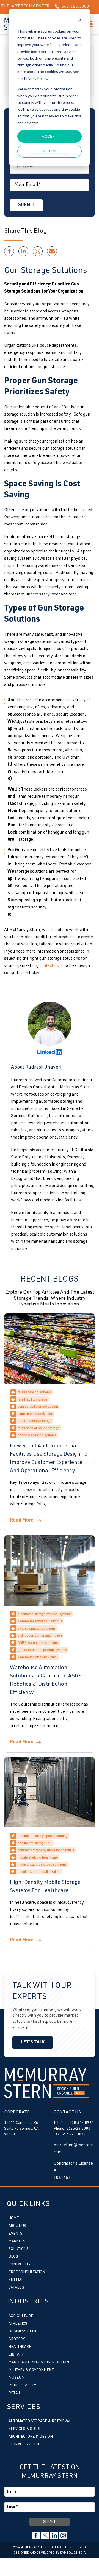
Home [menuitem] (14, 2218)
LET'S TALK (33, 2043)
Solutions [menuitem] (19, 2249)
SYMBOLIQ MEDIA (73, 2553)
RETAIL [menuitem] (15, 2393)
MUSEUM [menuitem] (16, 2378)
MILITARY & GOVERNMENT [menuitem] (31, 2370)
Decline (50, 151)
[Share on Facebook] (9, 251)
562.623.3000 (61, 7)
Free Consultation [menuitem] (27, 2272)
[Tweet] (38, 251)
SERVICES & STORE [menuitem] (25, 2429)
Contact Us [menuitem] (19, 2265)
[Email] (52, 251)
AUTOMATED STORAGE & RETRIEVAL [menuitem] (40, 2421)
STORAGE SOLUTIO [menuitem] (25, 2445)
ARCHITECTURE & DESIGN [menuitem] (31, 2437)
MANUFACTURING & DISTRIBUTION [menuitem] (39, 2362)
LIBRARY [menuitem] (16, 2355)
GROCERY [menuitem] (17, 2339)
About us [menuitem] (17, 2226)
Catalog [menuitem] (16, 2288)
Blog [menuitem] (13, 2257)
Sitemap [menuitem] (16, 2280)
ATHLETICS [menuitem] (18, 2324)
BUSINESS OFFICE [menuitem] (24, 2332)
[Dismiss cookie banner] (80, 21)
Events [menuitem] (15, 2234)
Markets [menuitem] (17, 2241)
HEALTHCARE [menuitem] (20, 2347)
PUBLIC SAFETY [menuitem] (22, 2386)
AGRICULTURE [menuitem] (21, 2316)
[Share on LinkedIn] (23, 251)
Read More (22, 1520)
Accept (50, 136)
